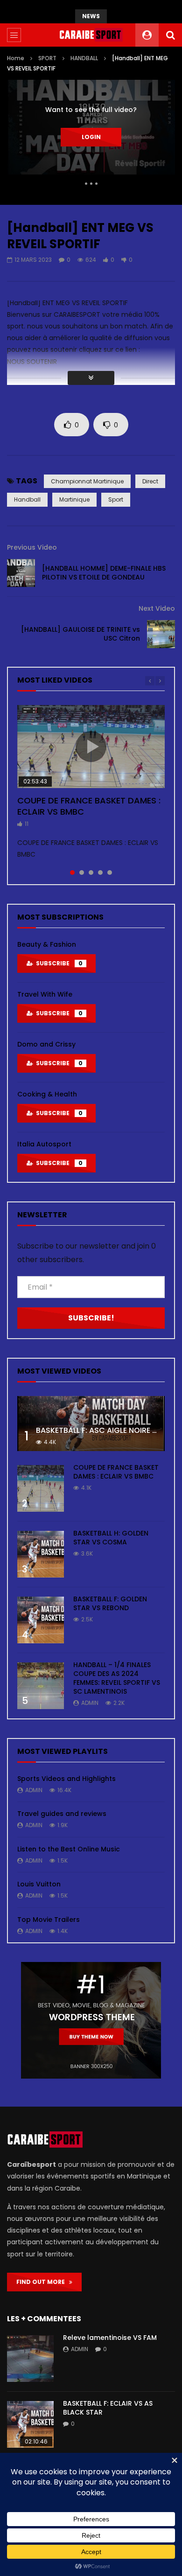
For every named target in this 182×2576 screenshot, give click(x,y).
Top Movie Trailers (49, 1920)
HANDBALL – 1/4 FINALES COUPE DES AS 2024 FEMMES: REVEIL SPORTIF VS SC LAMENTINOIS (117, 1678)
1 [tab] (72, 873)
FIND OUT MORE (43, 2282)
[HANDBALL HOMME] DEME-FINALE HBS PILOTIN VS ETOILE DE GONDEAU (104, 573)
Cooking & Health (47, 1094)
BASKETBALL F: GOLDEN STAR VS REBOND (110, 1603)
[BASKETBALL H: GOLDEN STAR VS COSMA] (41, 1554)
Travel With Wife (45, 994)
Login (91, 137)
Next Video (157, 608)
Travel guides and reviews (62, 1814)
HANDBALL (84, 58)
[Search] (170, 35)
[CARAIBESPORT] (91, 35)
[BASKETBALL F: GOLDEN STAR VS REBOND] (41, 1620)
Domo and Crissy (46, 1044)
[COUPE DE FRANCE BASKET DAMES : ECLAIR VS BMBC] (41, 1488)
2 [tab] (82, 873)
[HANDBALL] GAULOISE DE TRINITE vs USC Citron (80, 634)
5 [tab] (110, 873)
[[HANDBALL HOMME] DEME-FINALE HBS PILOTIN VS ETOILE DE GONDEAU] (21, 573)
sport (116, 499)
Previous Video (32, 547)
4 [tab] (100, 873)
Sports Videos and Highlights (66, 1779)
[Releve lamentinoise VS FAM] (30, 2359)
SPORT (47, 58)
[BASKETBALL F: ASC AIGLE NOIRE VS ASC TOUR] (91, 1424)
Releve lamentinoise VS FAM (110, 2338)
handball (27, 499)
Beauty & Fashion (47, 944)
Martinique (74, 499)
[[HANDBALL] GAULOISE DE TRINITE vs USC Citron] (161, 634)
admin (90, 1703)
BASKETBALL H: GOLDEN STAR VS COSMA (111, 1538)
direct (150, 481)
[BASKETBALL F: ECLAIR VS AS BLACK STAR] (30, 2424)
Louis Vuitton (39, 1884)
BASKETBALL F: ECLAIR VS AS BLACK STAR (108, 2408)
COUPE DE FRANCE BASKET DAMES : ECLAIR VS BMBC (89, 806)
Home (16, 58)
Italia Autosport (44, 1144)
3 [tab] (91, 873)
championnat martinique (87, 481)
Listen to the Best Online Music (69, 1849)
